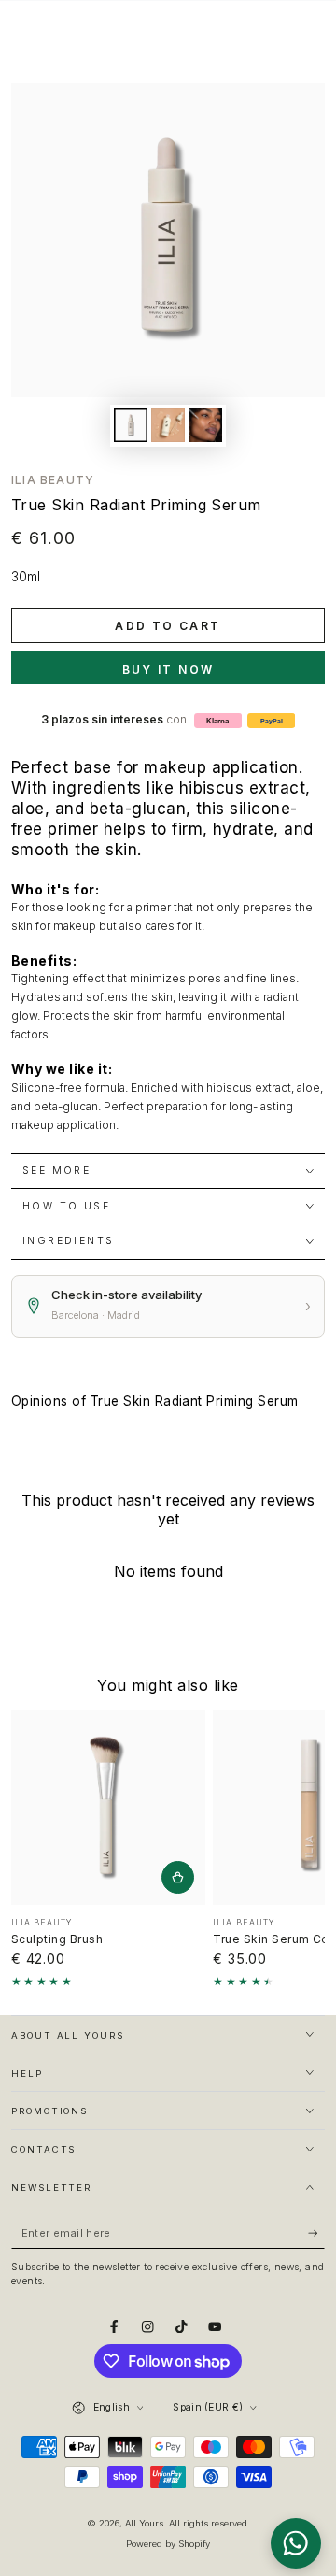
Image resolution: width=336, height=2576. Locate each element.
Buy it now (168, 670)
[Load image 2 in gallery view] (168, 425)
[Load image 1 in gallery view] (130, 425)
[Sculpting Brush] (108, 1807)
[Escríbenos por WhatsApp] (296, 2543)
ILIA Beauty (53, 480)
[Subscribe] (316, 2233)
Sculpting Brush (57, 1939)
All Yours (144, 2523)
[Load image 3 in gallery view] (205, 425)
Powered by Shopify (168, 2544)
